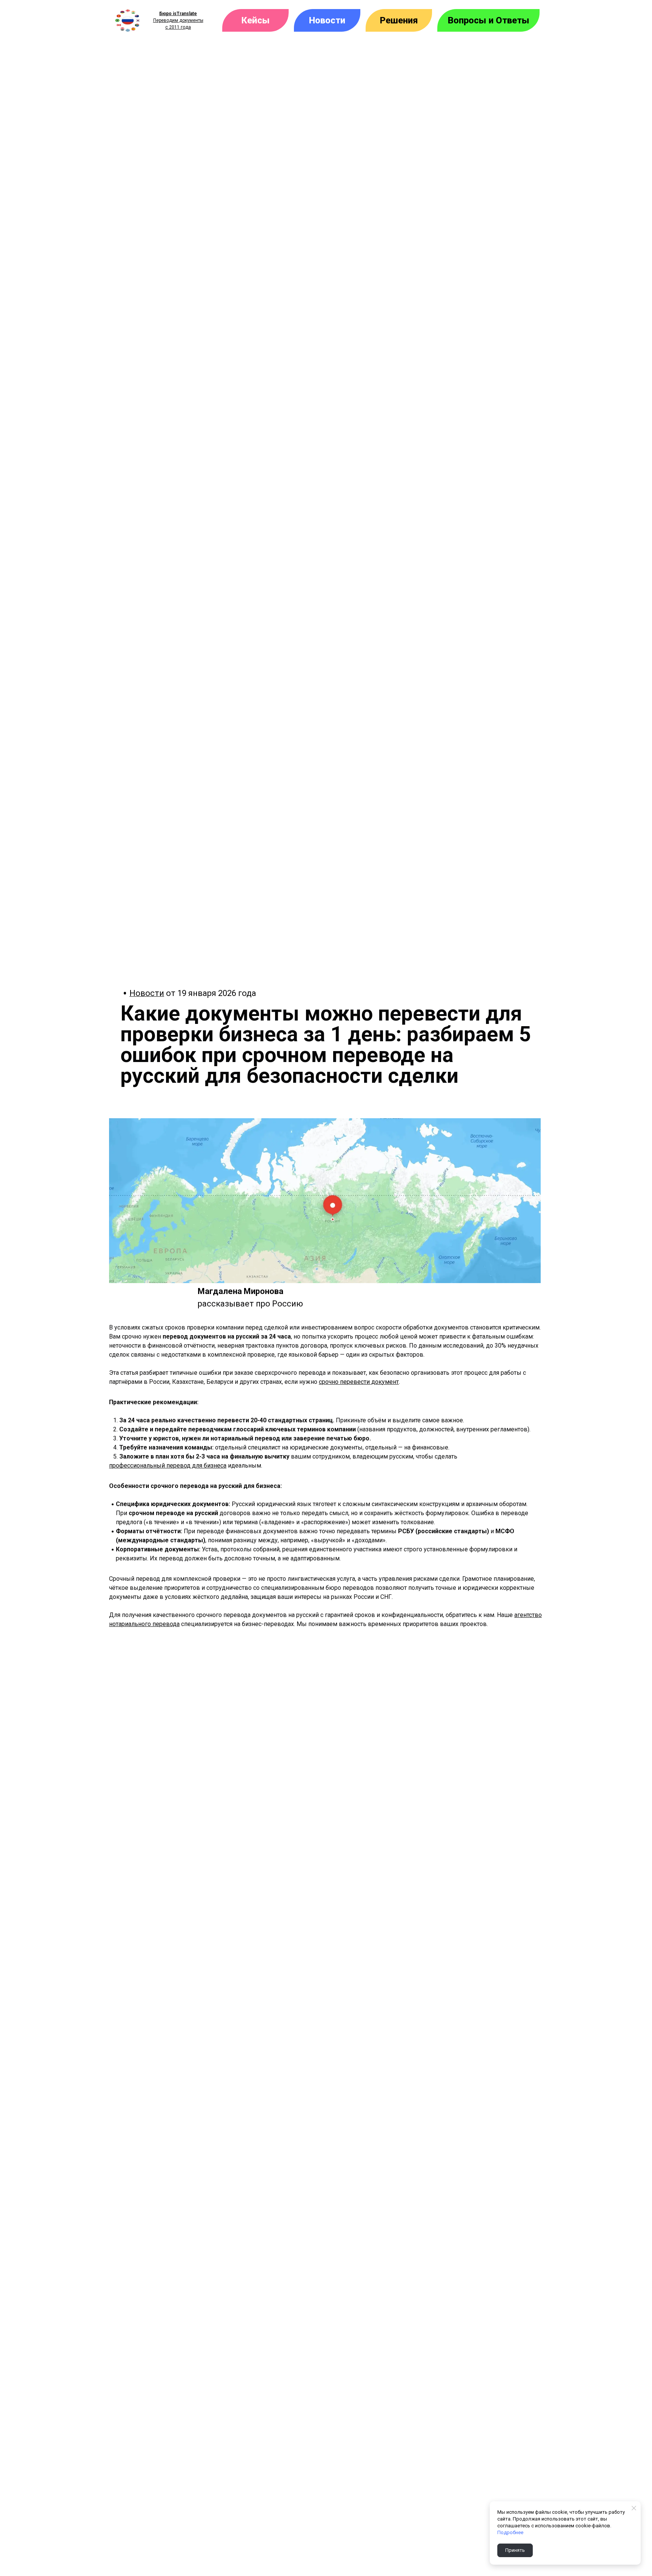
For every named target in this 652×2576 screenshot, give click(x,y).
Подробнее (510, 2532)
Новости (147, 993)
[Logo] (128, 20)
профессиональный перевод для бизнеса (168, 1466)
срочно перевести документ (359, 1382)
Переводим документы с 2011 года (178, 20)
